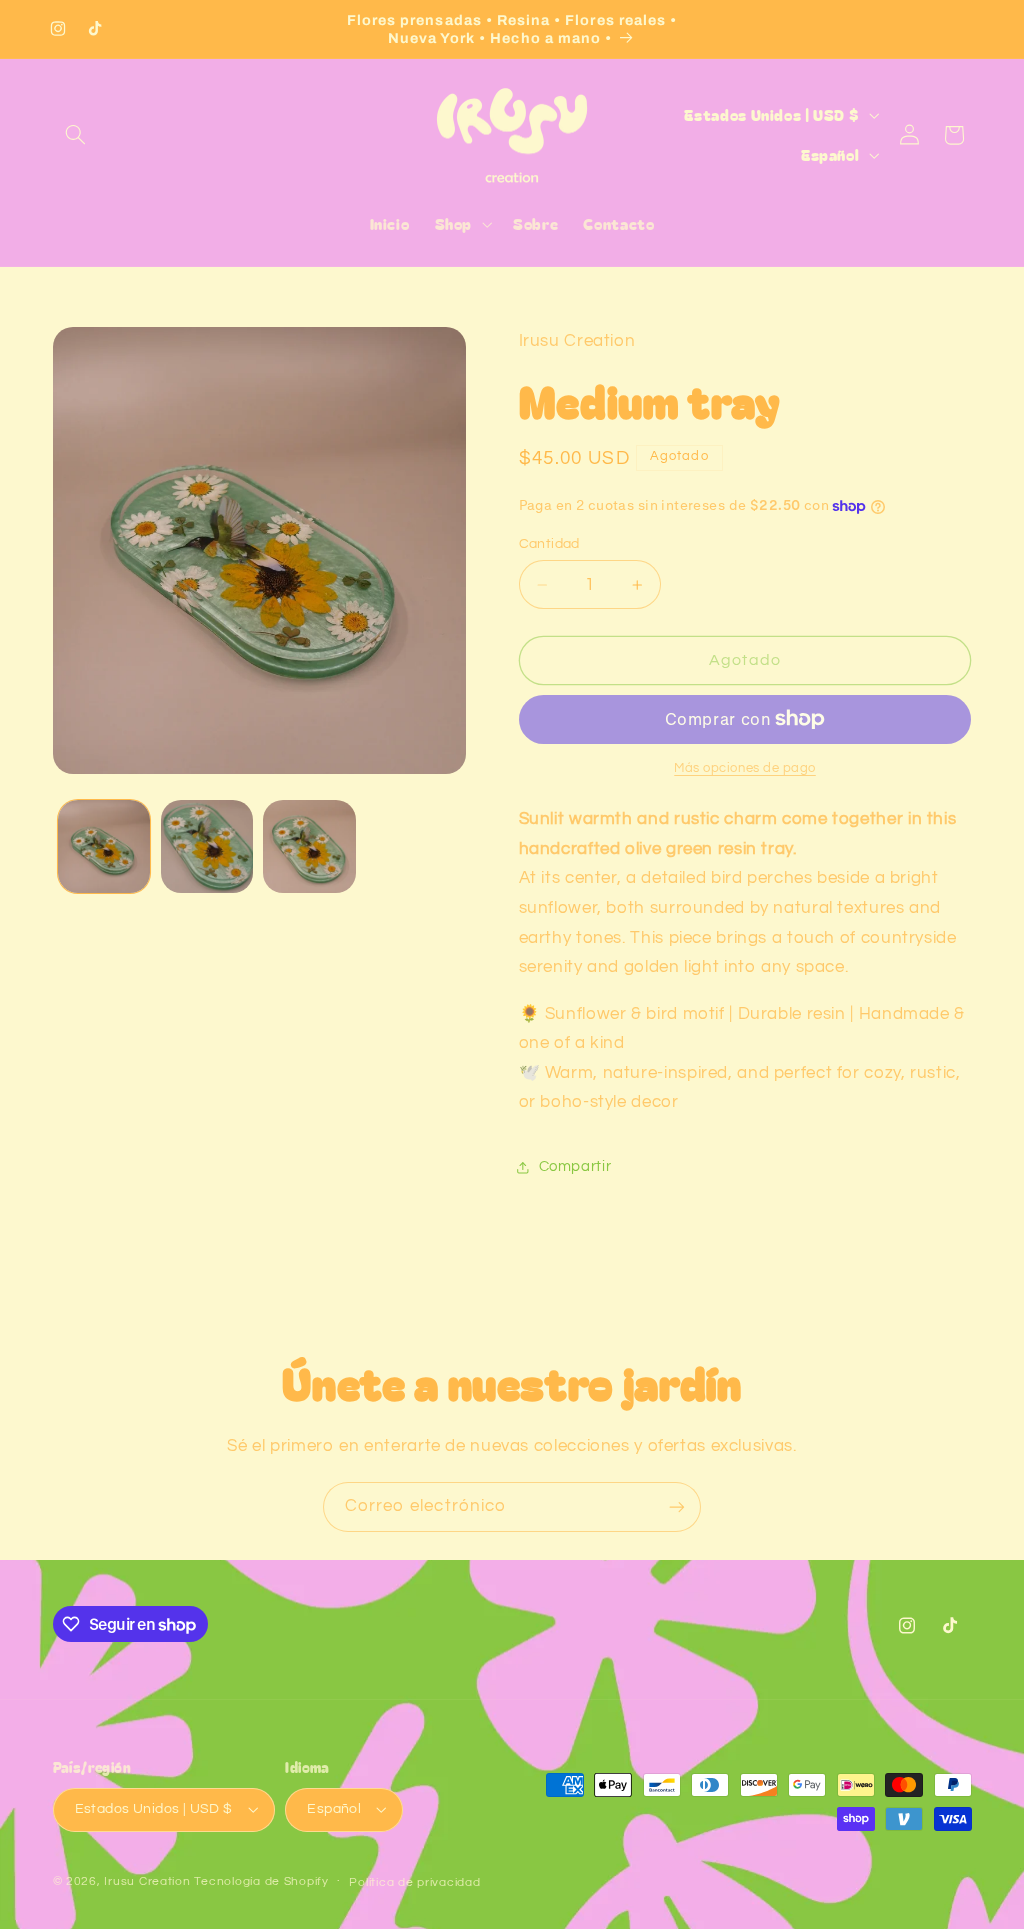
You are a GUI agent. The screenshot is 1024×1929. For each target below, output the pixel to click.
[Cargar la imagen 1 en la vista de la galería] (104, 846)
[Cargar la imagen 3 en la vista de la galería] (309, 846)
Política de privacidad (414, 1882)
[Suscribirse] (677, 1506)
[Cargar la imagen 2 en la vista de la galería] (207, 846)
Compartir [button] (575, 1166)
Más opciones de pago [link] (745, 768)
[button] (76, 135)
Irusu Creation (147, 1881)
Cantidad (549, 544)
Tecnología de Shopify (261, 1881)
